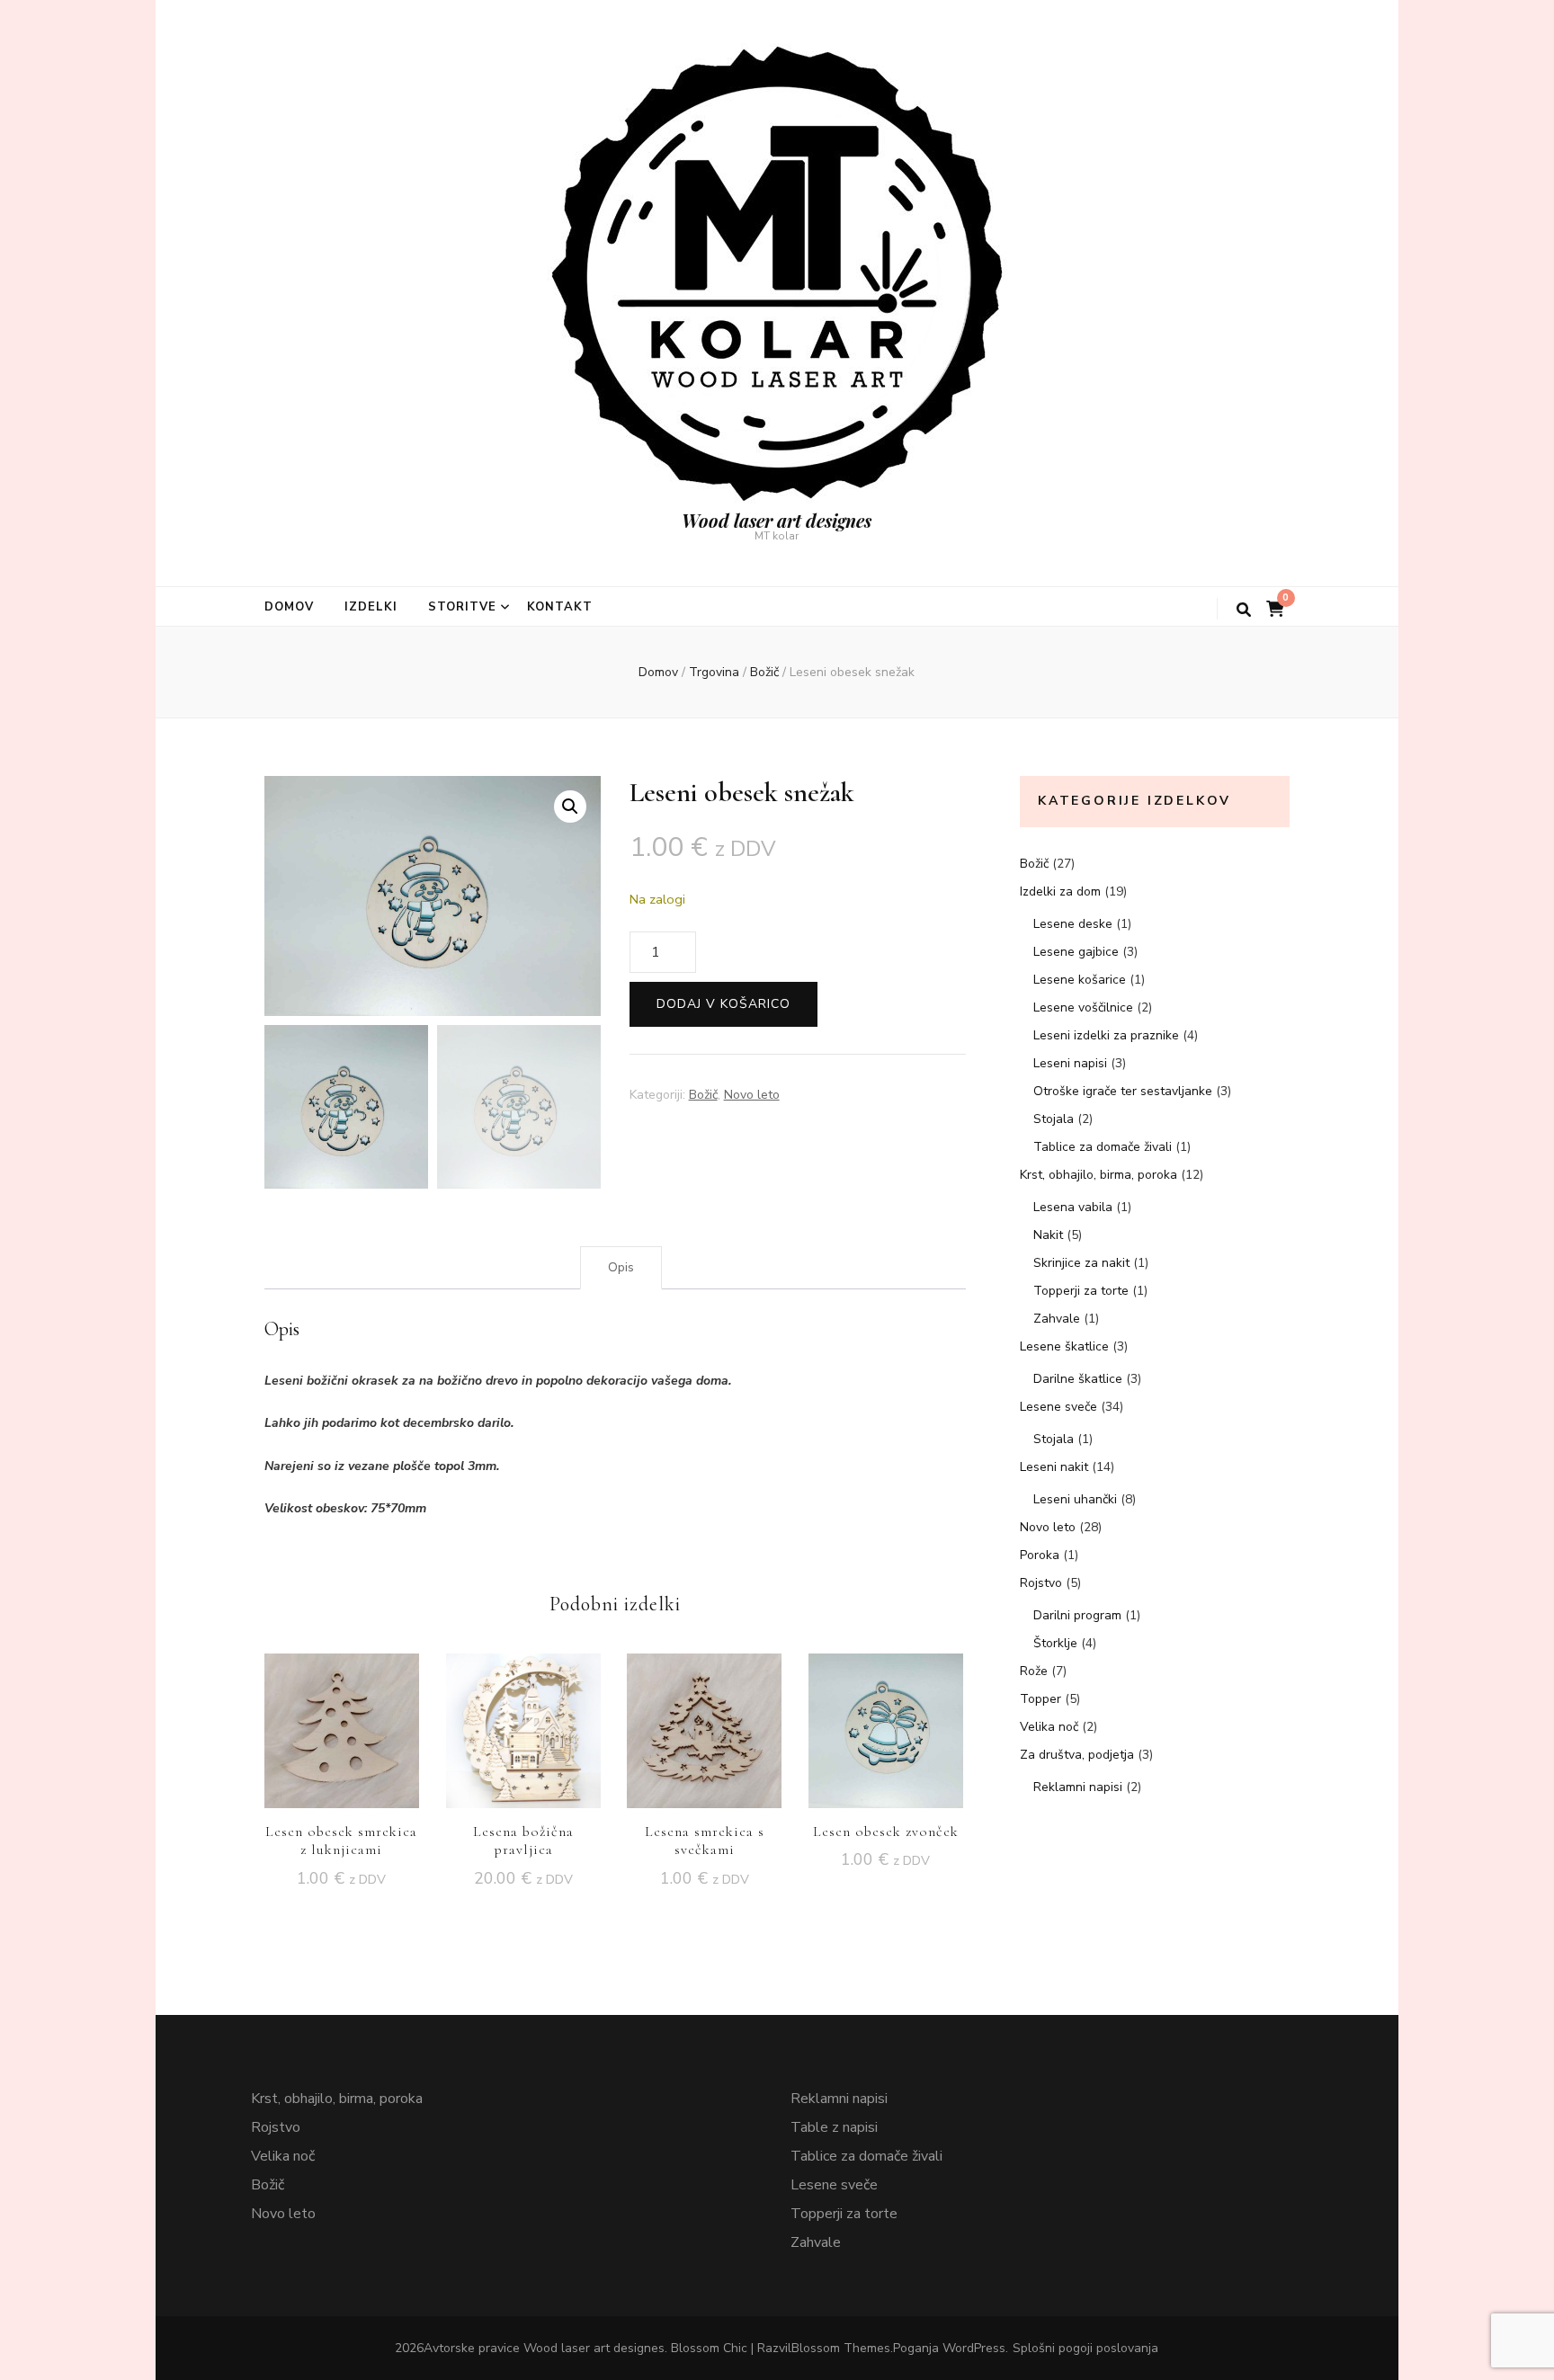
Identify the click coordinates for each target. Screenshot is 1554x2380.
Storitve (462, 607)
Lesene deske (1073, 924)
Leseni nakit (1054, 1467)
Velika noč (1049, 1727)
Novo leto (752, 1095)
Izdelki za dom (1060, 891)
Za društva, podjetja (1077, 1755)
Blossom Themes (841, 2348)
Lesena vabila (1073, 1207)
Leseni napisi (1070, 1063)
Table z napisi (834, 2127)
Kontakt (560, 607)
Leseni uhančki (1075, 1499)
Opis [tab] (621, 1267)
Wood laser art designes (777, 520)
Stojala (1054, 1119)
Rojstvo (1041, 1583)
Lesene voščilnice (1083, 1007)
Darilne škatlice (1078, 1379)
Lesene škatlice (1064, 1346)
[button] (570, 807)
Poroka (1040, 1555)
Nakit (1048, 1235)
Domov (289, 607)
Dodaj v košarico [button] (342, 1726)
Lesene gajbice (1076, 952)
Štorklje (1055, 1643)
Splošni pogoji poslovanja (1085, 2348)
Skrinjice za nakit (1081, 1263)
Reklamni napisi (1078, 1787)
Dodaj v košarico (723, 1004)
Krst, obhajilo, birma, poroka (1099, 1175)
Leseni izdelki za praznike (1106, 1035)
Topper (1040, 1699)
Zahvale (1057, 1319)
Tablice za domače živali (1103, 1147)
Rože (1034, 1671)
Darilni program (1077, 1615)
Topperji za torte (1081, 1291)
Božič (703, 1095)
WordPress (974, 2348)
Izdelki (371, 607)
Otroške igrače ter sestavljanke (1123, 1091)
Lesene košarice (1080, 980)
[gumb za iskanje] (1244, 610)
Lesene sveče (1058, 1407)
